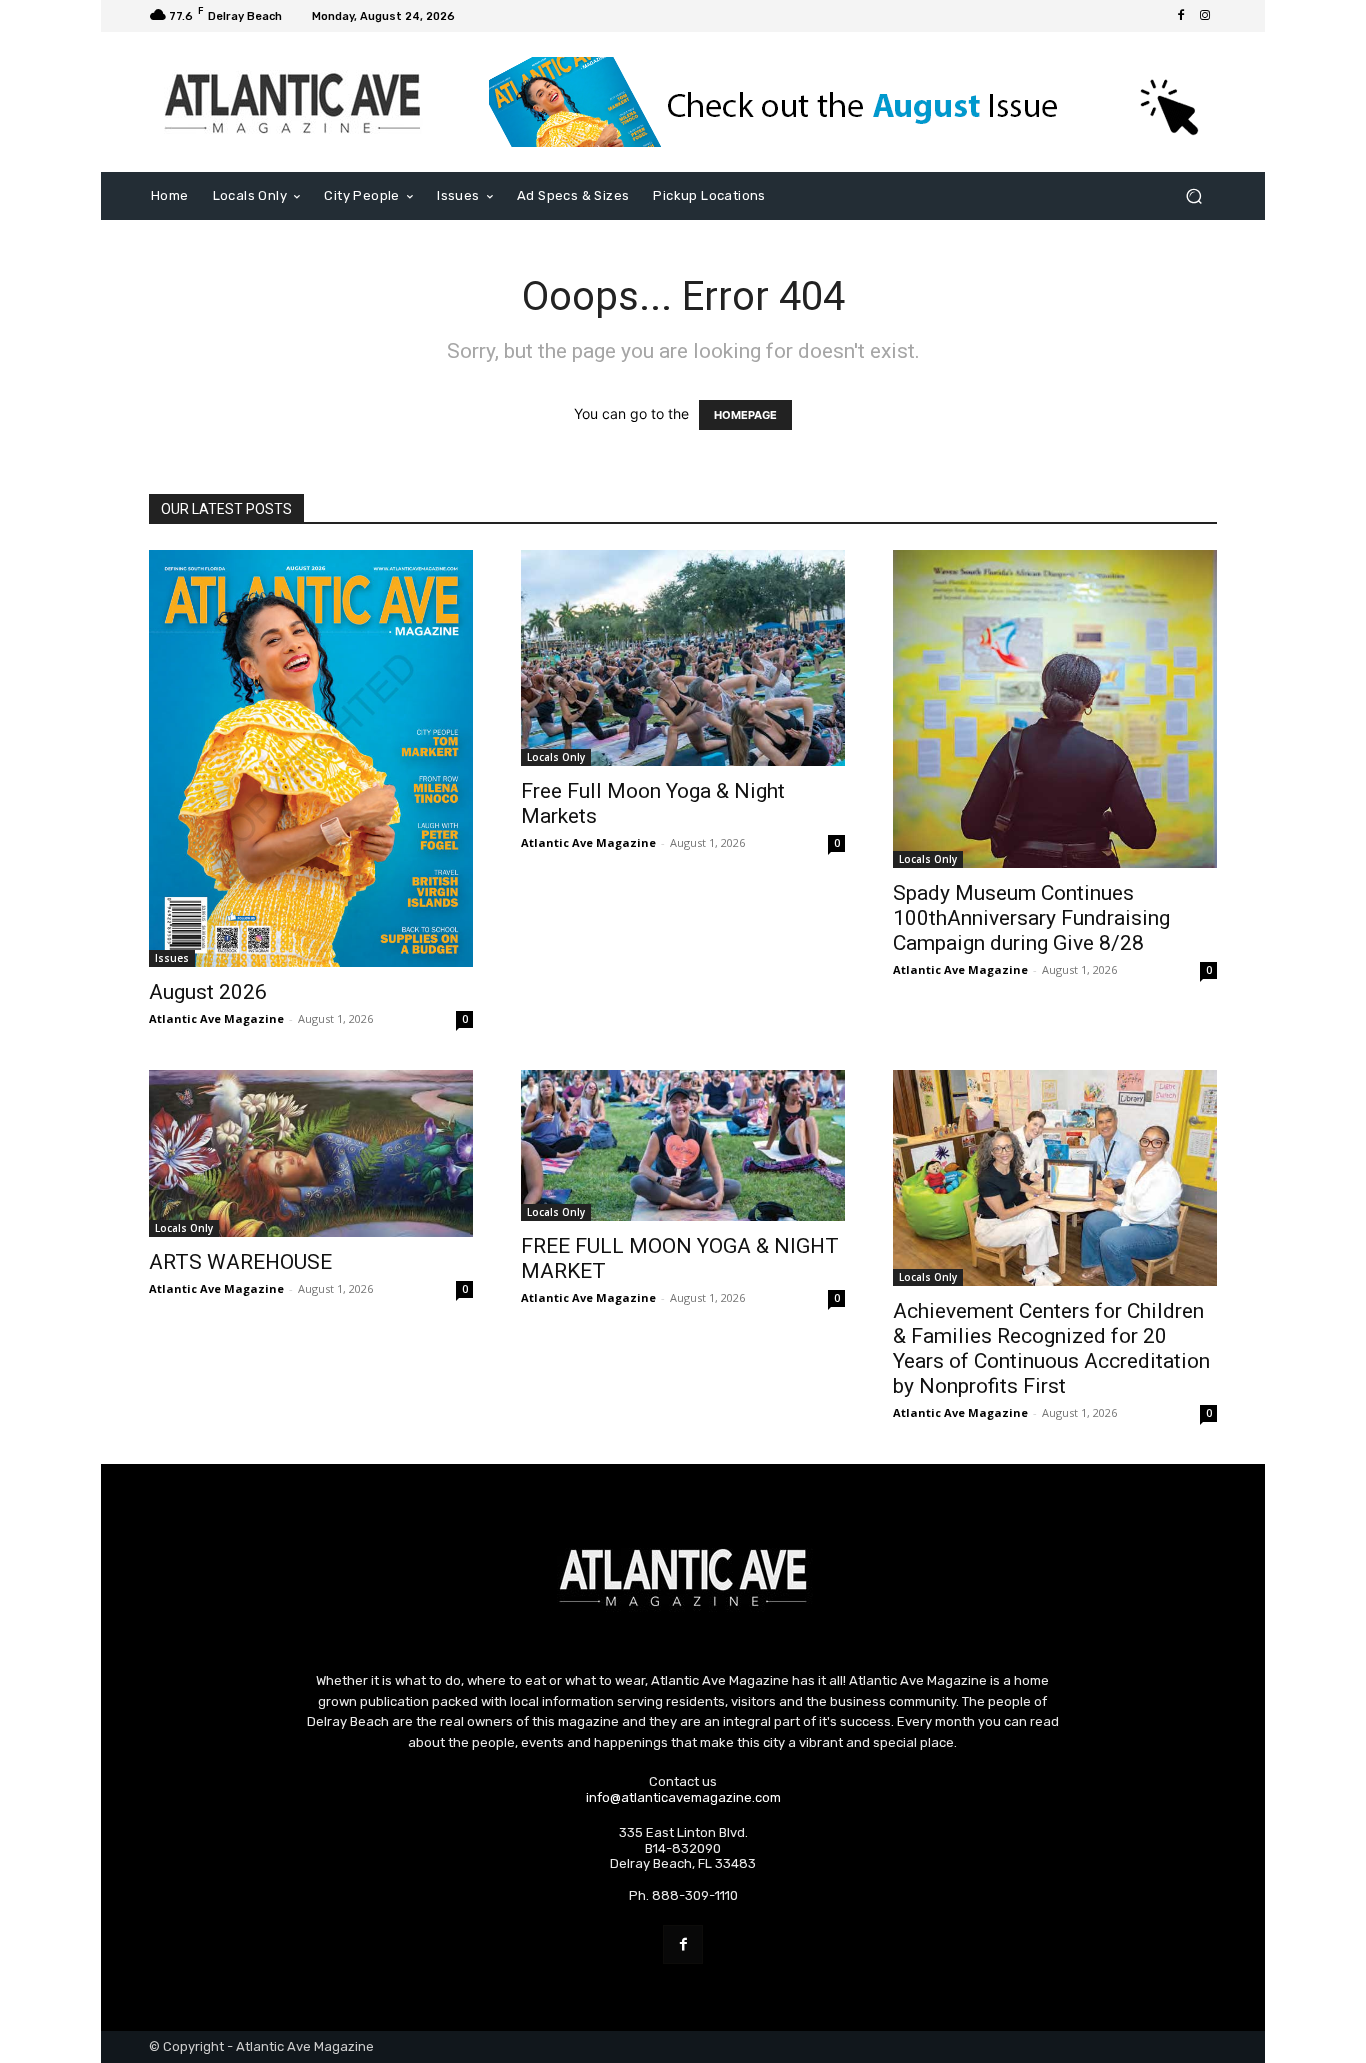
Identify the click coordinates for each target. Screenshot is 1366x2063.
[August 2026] (311, 758)
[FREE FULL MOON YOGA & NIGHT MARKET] (683, 1145)
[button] (1193, 196)
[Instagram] (1205, 16)
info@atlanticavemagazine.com (683, 1797)
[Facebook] (1181, 16)
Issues (172, 958)
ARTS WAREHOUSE (240, 1262)
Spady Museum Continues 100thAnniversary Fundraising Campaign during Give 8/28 (1031, 918)
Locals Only (556, 757)
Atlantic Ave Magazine (216, 1018)
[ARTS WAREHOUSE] (311, 1153)
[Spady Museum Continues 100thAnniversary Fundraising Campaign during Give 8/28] (1055, 708)
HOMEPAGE (745, 415)
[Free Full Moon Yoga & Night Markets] (683, 658)
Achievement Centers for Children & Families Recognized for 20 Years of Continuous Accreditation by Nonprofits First (1051, 1348)
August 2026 (208, 992)
